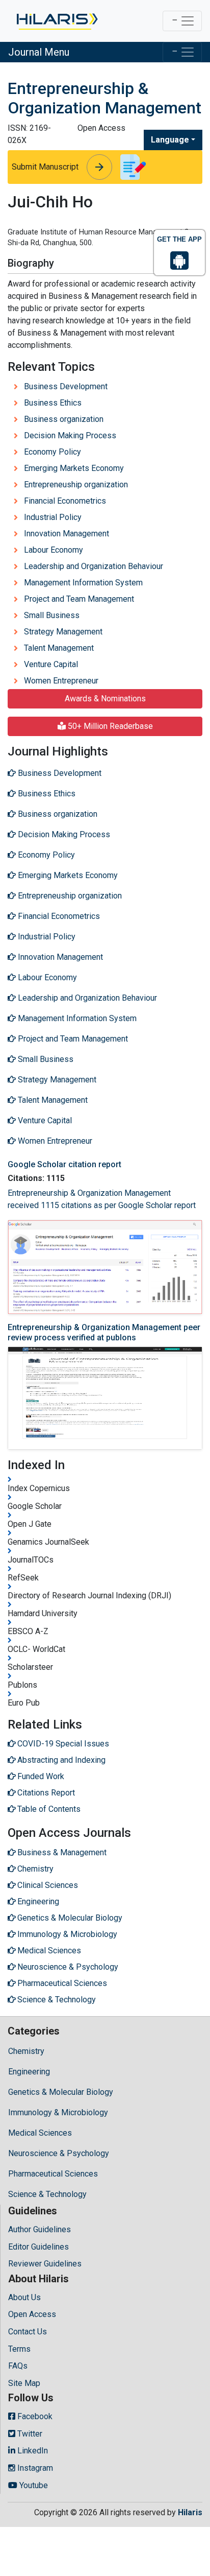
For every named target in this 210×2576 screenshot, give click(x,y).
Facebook (34, 2416)
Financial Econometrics (65, 501)
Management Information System (83, 583)
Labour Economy (54, 550)
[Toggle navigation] (182, 21)
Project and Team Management (79, 599)
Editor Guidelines (38, 2247)
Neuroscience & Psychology (59, 2153)
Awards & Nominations (105, 699)
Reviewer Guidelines (45, 2264)
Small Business (52, 615)
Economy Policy (52, 452)
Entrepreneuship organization (76, 485)
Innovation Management (67, 534)
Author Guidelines (40, 2229)
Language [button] (170, 140)
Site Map (24, 2383)
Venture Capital (51, 664)
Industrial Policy (53, 517)
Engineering (29, 2072)
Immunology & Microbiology (58, 2112)
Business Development (66, 386)
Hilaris (190, 2512)
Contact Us (28, 2332)
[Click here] (56, 21)
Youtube (33, 2485)
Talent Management (59, 648)
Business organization (64, 419)
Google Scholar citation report (64, 1164)
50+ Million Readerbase (109, 726)
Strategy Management (63, 632)
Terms (19, 2349)
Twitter (29, 2434)
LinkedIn (32, 2451)
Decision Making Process (70, 435)
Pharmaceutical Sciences (53, 2174)
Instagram (34, 2468)
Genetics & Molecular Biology (61, 2092)
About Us (24, 2297)
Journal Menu (39, 52)
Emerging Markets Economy (74, 468)
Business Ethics (53, 403)
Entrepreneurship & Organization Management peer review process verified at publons (104, 1332)
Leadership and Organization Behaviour (94, 566)
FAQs (18, 2366)
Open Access (32, 2314)
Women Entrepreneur (61, 681)
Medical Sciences (40, 2133)
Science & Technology (47, 2194)
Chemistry (26, 2051)
